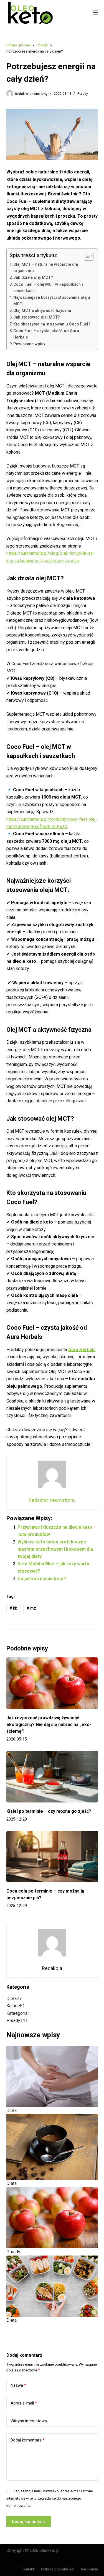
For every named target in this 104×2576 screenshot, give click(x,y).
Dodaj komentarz (28, 2440)
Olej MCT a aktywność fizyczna (42, 311)
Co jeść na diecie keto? (42, 1579)
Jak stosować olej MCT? (37, 317)
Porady (83, 94)
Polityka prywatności (58, 2569)
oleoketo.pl (49, 2550)
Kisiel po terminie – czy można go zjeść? (49, 1811)
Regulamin (89, 2569)
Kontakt (28, 2569)
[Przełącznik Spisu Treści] (86, 256)
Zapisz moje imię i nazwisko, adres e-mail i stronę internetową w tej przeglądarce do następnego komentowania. (50, 2498)
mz (31, 1608)
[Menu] (95, 13)
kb (13, 1608)
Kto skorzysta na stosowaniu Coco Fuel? (52, 324)
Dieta (12, 2111)
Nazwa (18, 2385)
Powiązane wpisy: (30, 344)
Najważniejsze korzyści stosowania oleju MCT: (52, 301)
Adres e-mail (24, 2403)
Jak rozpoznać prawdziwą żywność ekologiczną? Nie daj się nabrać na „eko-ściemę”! (49, 1725)
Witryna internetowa (29, 2421)
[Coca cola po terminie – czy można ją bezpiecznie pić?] (52, 1857)
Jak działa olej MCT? (33, 278)
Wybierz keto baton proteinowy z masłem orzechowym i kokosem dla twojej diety (55, 1549)
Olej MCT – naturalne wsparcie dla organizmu (46, 268)
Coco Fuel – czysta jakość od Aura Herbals (46, 334)
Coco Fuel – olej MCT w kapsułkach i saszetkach (48, 288)
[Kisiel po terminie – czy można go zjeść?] (52, 1777)
